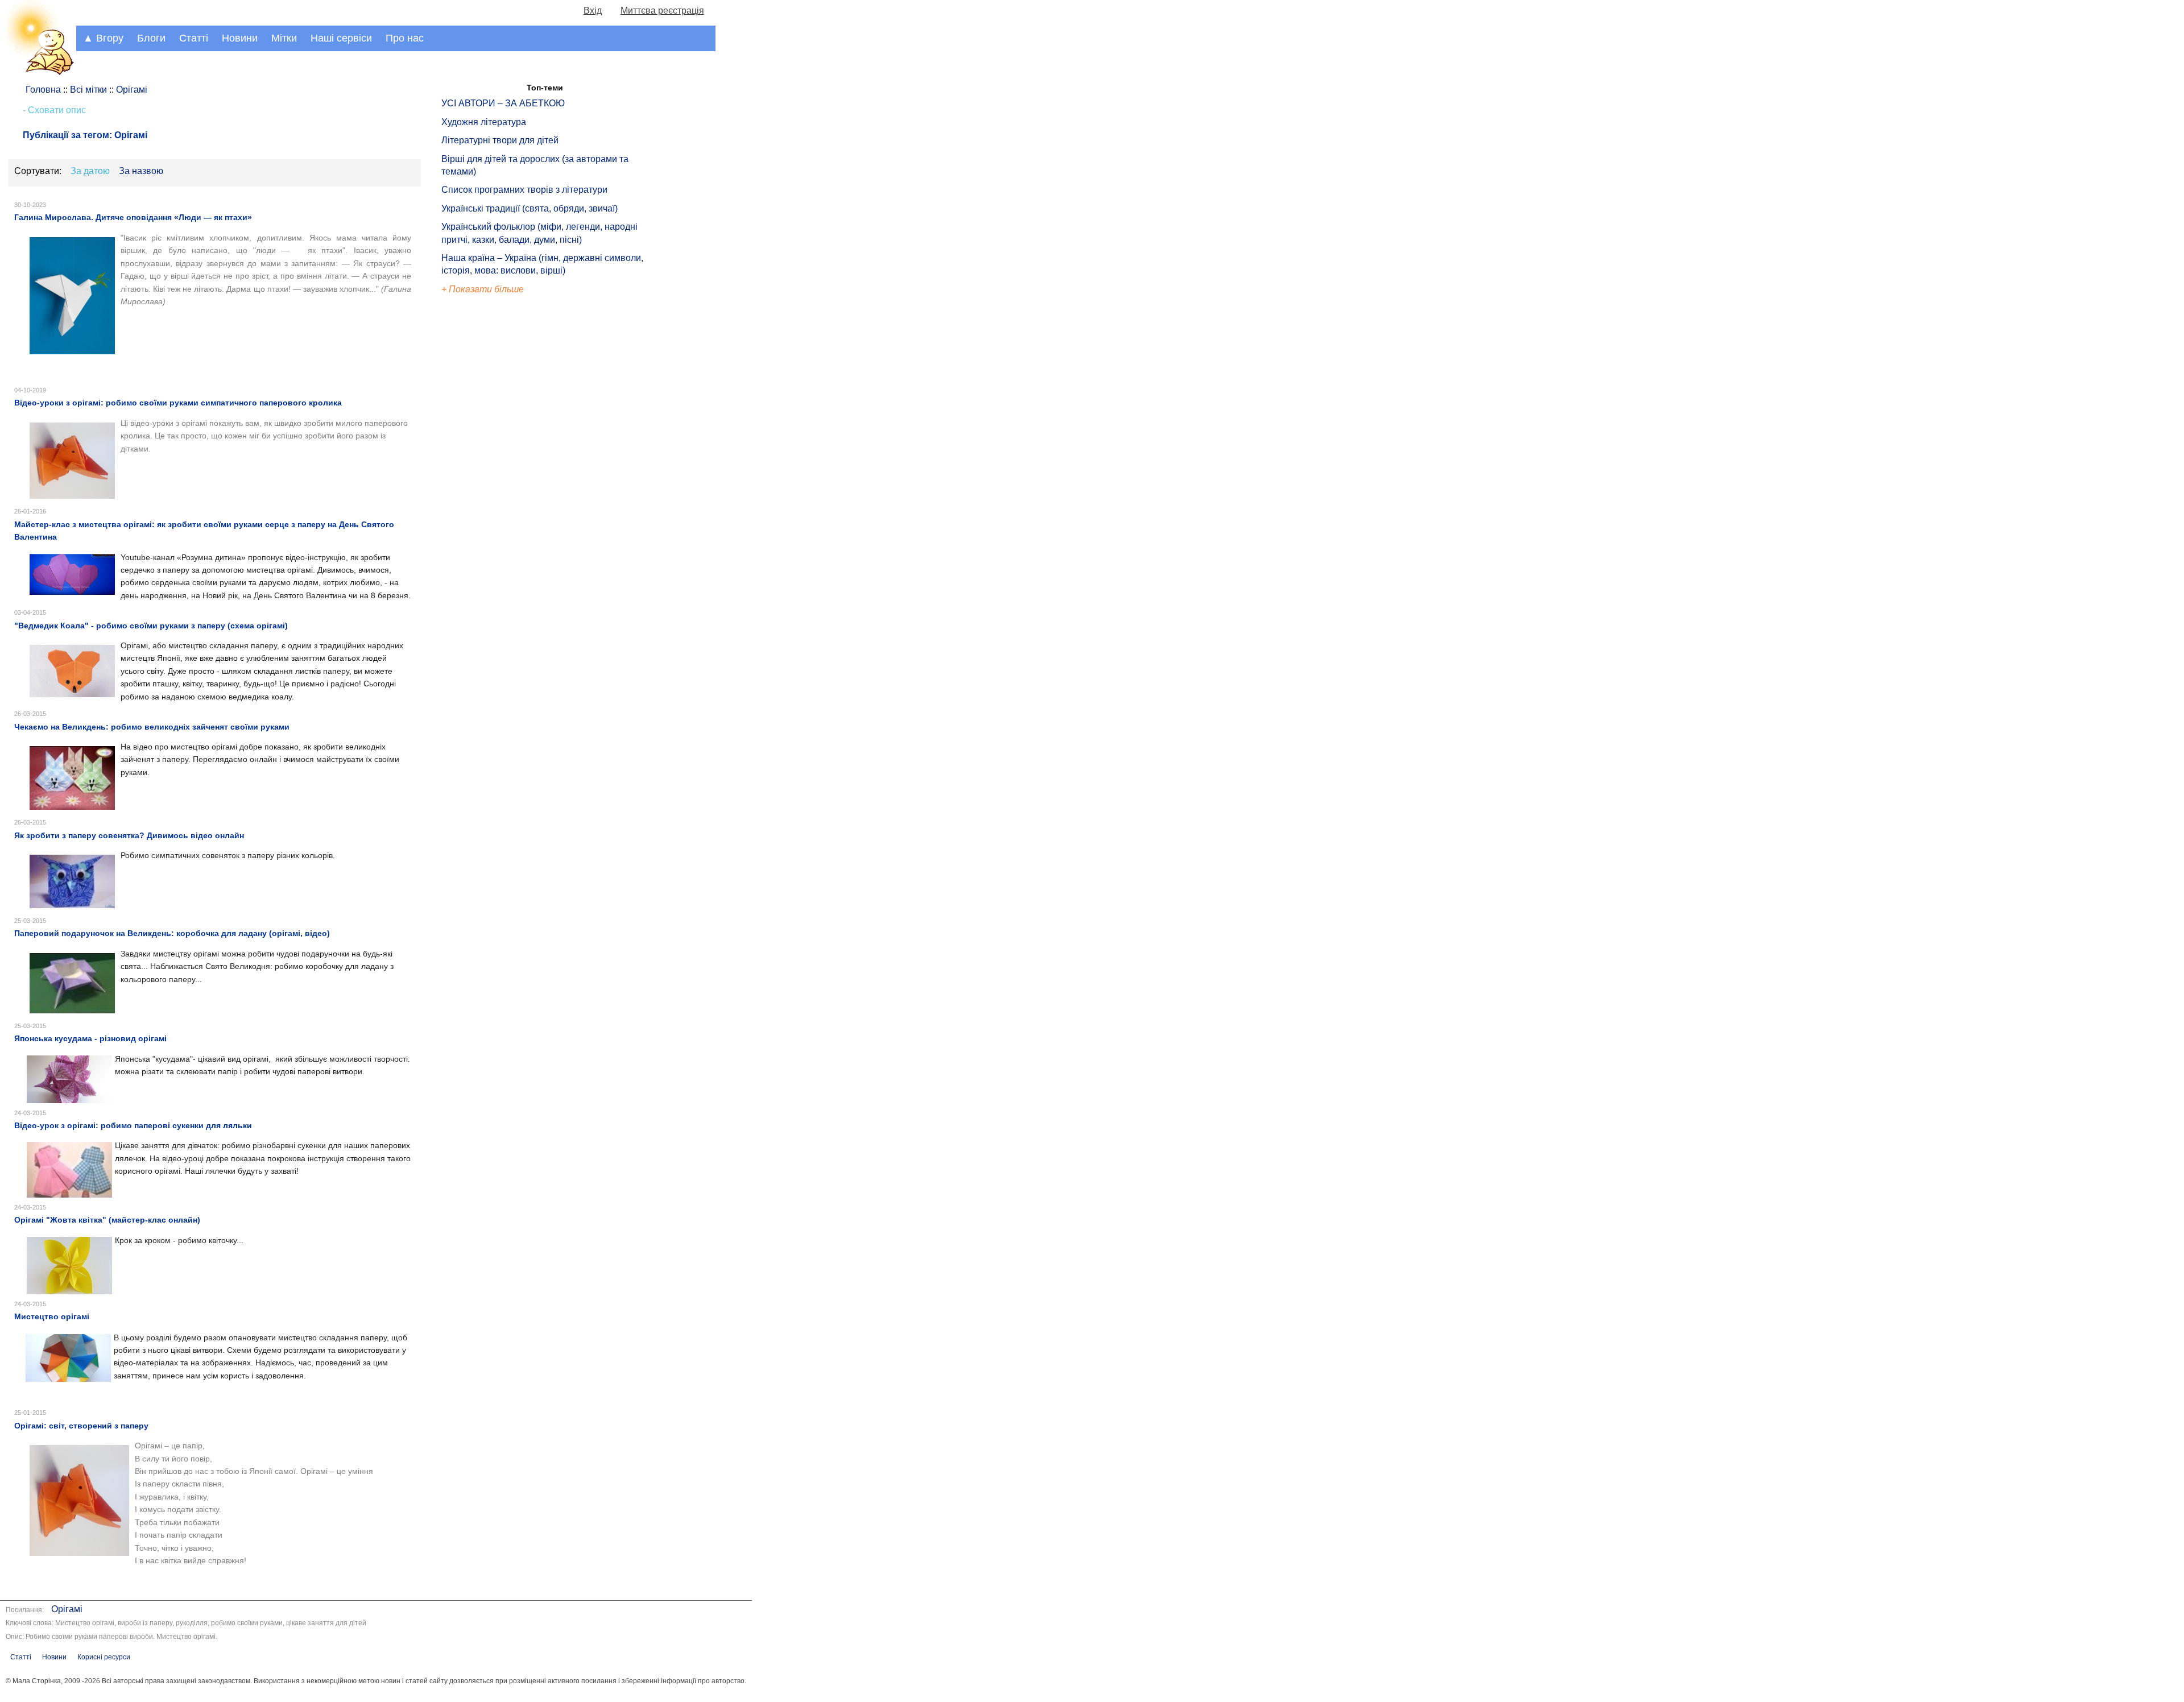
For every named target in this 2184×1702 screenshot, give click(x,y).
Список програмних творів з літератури (524, 190)
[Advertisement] (494, 489)
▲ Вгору (103, 38)
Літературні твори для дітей (500, 140)
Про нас (405, 38)
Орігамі (67, 1609)
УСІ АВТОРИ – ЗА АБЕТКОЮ (503, 103)
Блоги (151, 38)
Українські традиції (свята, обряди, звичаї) (530, 208)
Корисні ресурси (104, 1657)
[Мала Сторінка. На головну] (38, 73)
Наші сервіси (341, 38)
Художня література (484, 122)
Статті (194, 38)
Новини (240, 38)
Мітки (284, 38)
